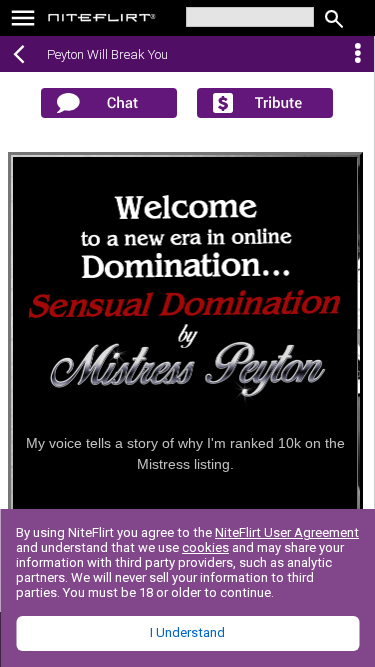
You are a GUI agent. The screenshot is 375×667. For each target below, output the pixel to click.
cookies (205, 547)
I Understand (187, 632)
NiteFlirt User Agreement (287, 532)
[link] (102, 20)
